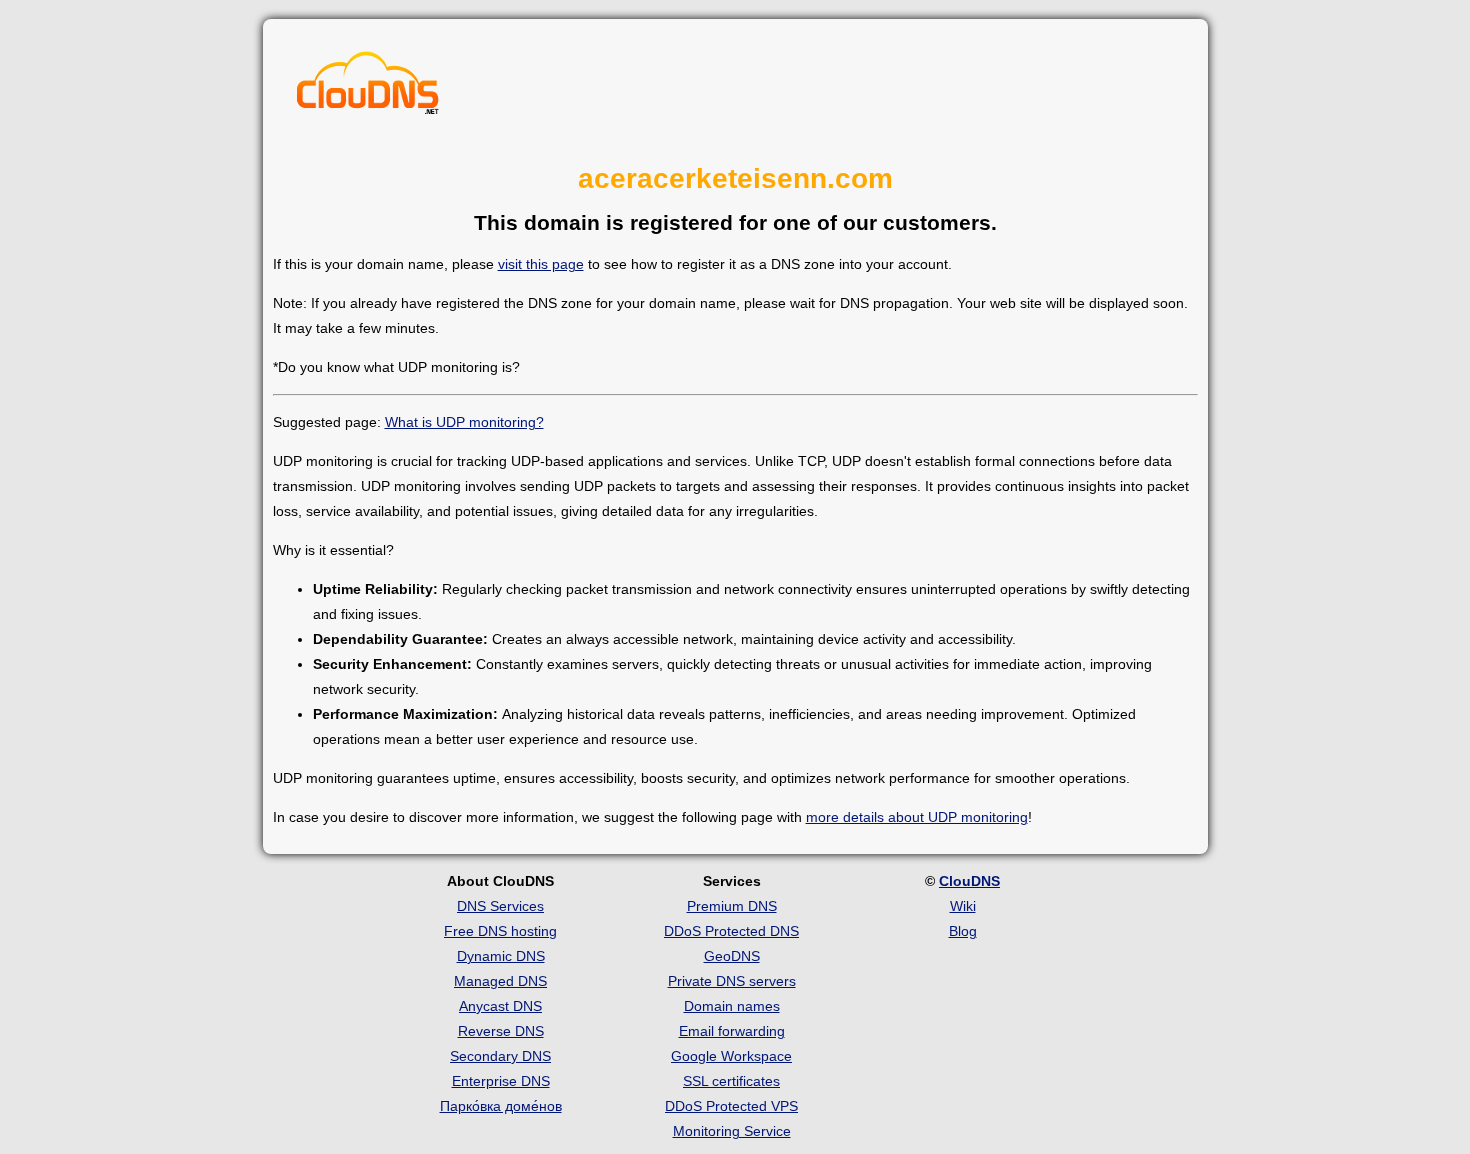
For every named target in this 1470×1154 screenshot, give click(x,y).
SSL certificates (731, 1081)
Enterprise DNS (501, 1081)
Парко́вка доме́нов (501, 1106)
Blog (963, 931)
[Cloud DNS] (368, 88)
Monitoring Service (732, 1131)
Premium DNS (732, 906)
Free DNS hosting (500, 931)
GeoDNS (732, 956)
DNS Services (500, 906)
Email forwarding (732, 1031)
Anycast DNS (500, 1006)
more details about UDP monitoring (917, 817)
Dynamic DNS (501, 956)
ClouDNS (969, 881)
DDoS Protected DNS (731, 931)
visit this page (541, 264)
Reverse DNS (501, 1031)
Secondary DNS (500, 1056)
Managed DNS (500, 981)
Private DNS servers (732, 981)
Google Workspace (731, 1056)
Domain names (732, 1006)
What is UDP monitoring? (464, 422)
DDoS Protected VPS (731, 1106)
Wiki (963, 906)
